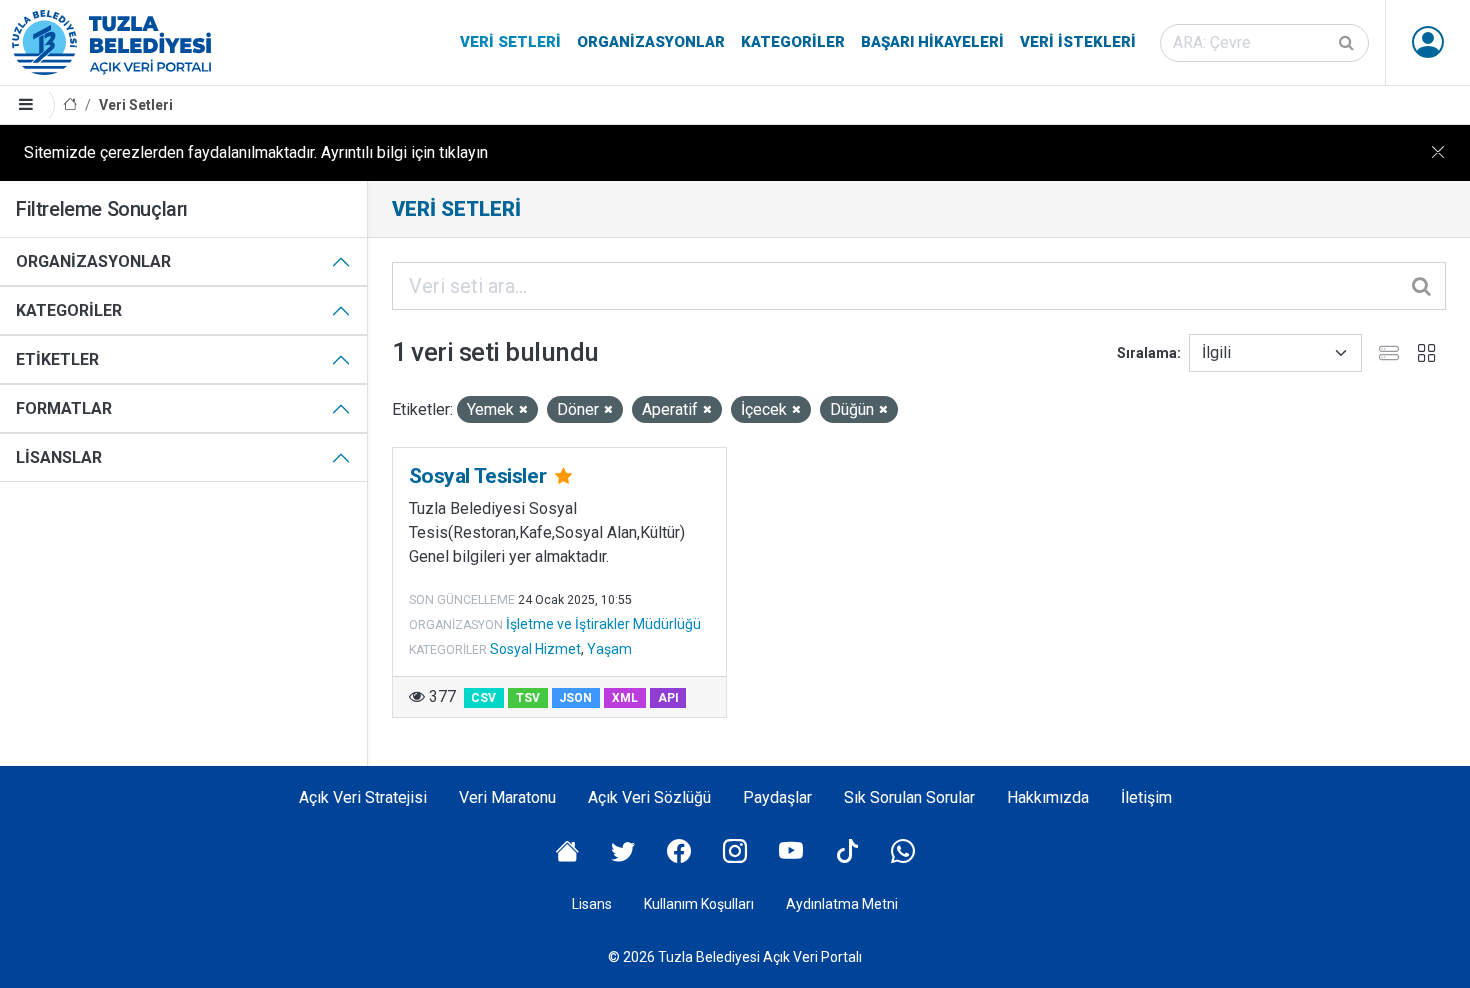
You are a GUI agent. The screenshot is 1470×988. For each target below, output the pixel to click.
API (668, 698)
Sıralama (1147, 353)
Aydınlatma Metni (842, 904)
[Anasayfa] (70, 105)
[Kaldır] (523, 410)
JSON (575, 698)
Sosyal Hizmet (535, 649)
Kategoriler (793, 42)
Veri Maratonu (507, 797)
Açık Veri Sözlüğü (649, 797)
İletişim (1146, 797)
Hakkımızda (1048, 797)
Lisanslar (59, 457)
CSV (483, 698)
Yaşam (609, 649)
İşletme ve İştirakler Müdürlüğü (603, 624)
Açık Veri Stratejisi (363, 797)
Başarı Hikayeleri (932, 42)
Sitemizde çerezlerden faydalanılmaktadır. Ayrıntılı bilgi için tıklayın (256, 152)
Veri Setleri (510, 42)
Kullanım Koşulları (699, 904)
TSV (528, 698)
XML (625, 698)
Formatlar (64, 408)
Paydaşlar (777, 797)
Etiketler (57, 359)
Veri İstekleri (1078, 42)
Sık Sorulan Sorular (909, 797)
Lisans (592, 904)
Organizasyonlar (651, 42)
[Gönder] (1348, 43)
